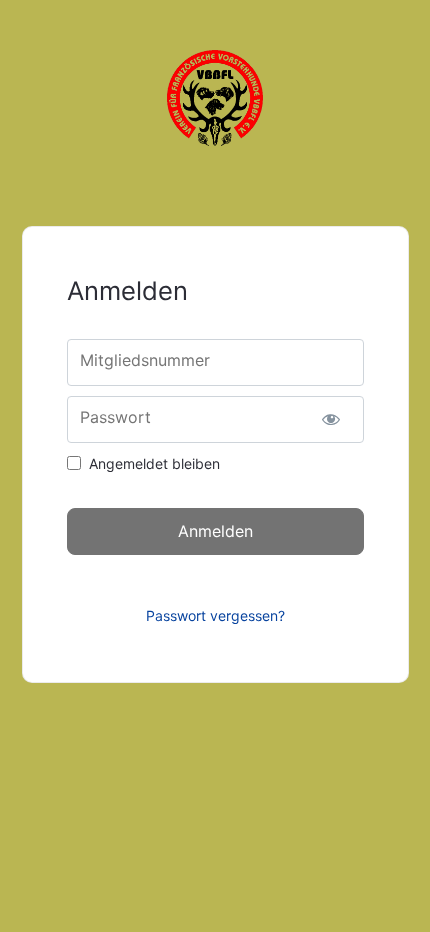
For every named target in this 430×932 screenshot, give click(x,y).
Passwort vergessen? (215, 615)
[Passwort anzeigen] (331, 419)
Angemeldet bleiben (154, 463)
